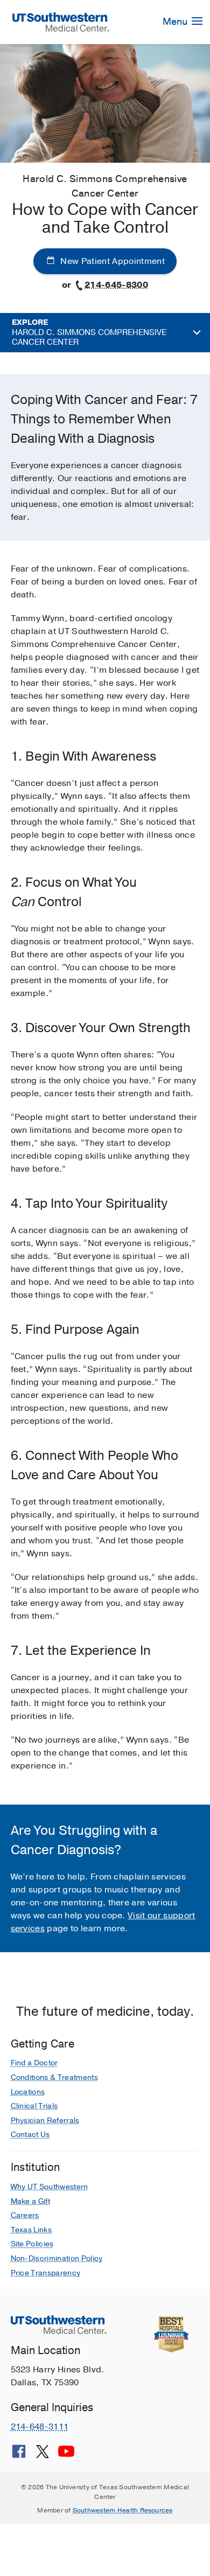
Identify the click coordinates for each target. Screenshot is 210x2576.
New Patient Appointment (111, 261)
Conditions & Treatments (54, 2077)
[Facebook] (19, 2455)
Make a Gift (31, 2201)
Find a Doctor (34, 2063)
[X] (43, 2455)
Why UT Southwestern (50, 2187)
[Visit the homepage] (61, 22)
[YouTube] (66, 2455)
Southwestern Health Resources (123, 2510)
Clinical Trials (34, 2106)
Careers (25, 2215)
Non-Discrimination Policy (57, 2258)
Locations (28, 2092)
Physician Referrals (45, 2121)
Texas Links (31, 2230)
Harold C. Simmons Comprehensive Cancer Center (89, 332)
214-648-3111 (40, 2427)
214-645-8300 (116, 285)
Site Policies (32, 2244)
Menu (176, 22)
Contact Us (30, 2135)
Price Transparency (46, 2273)
